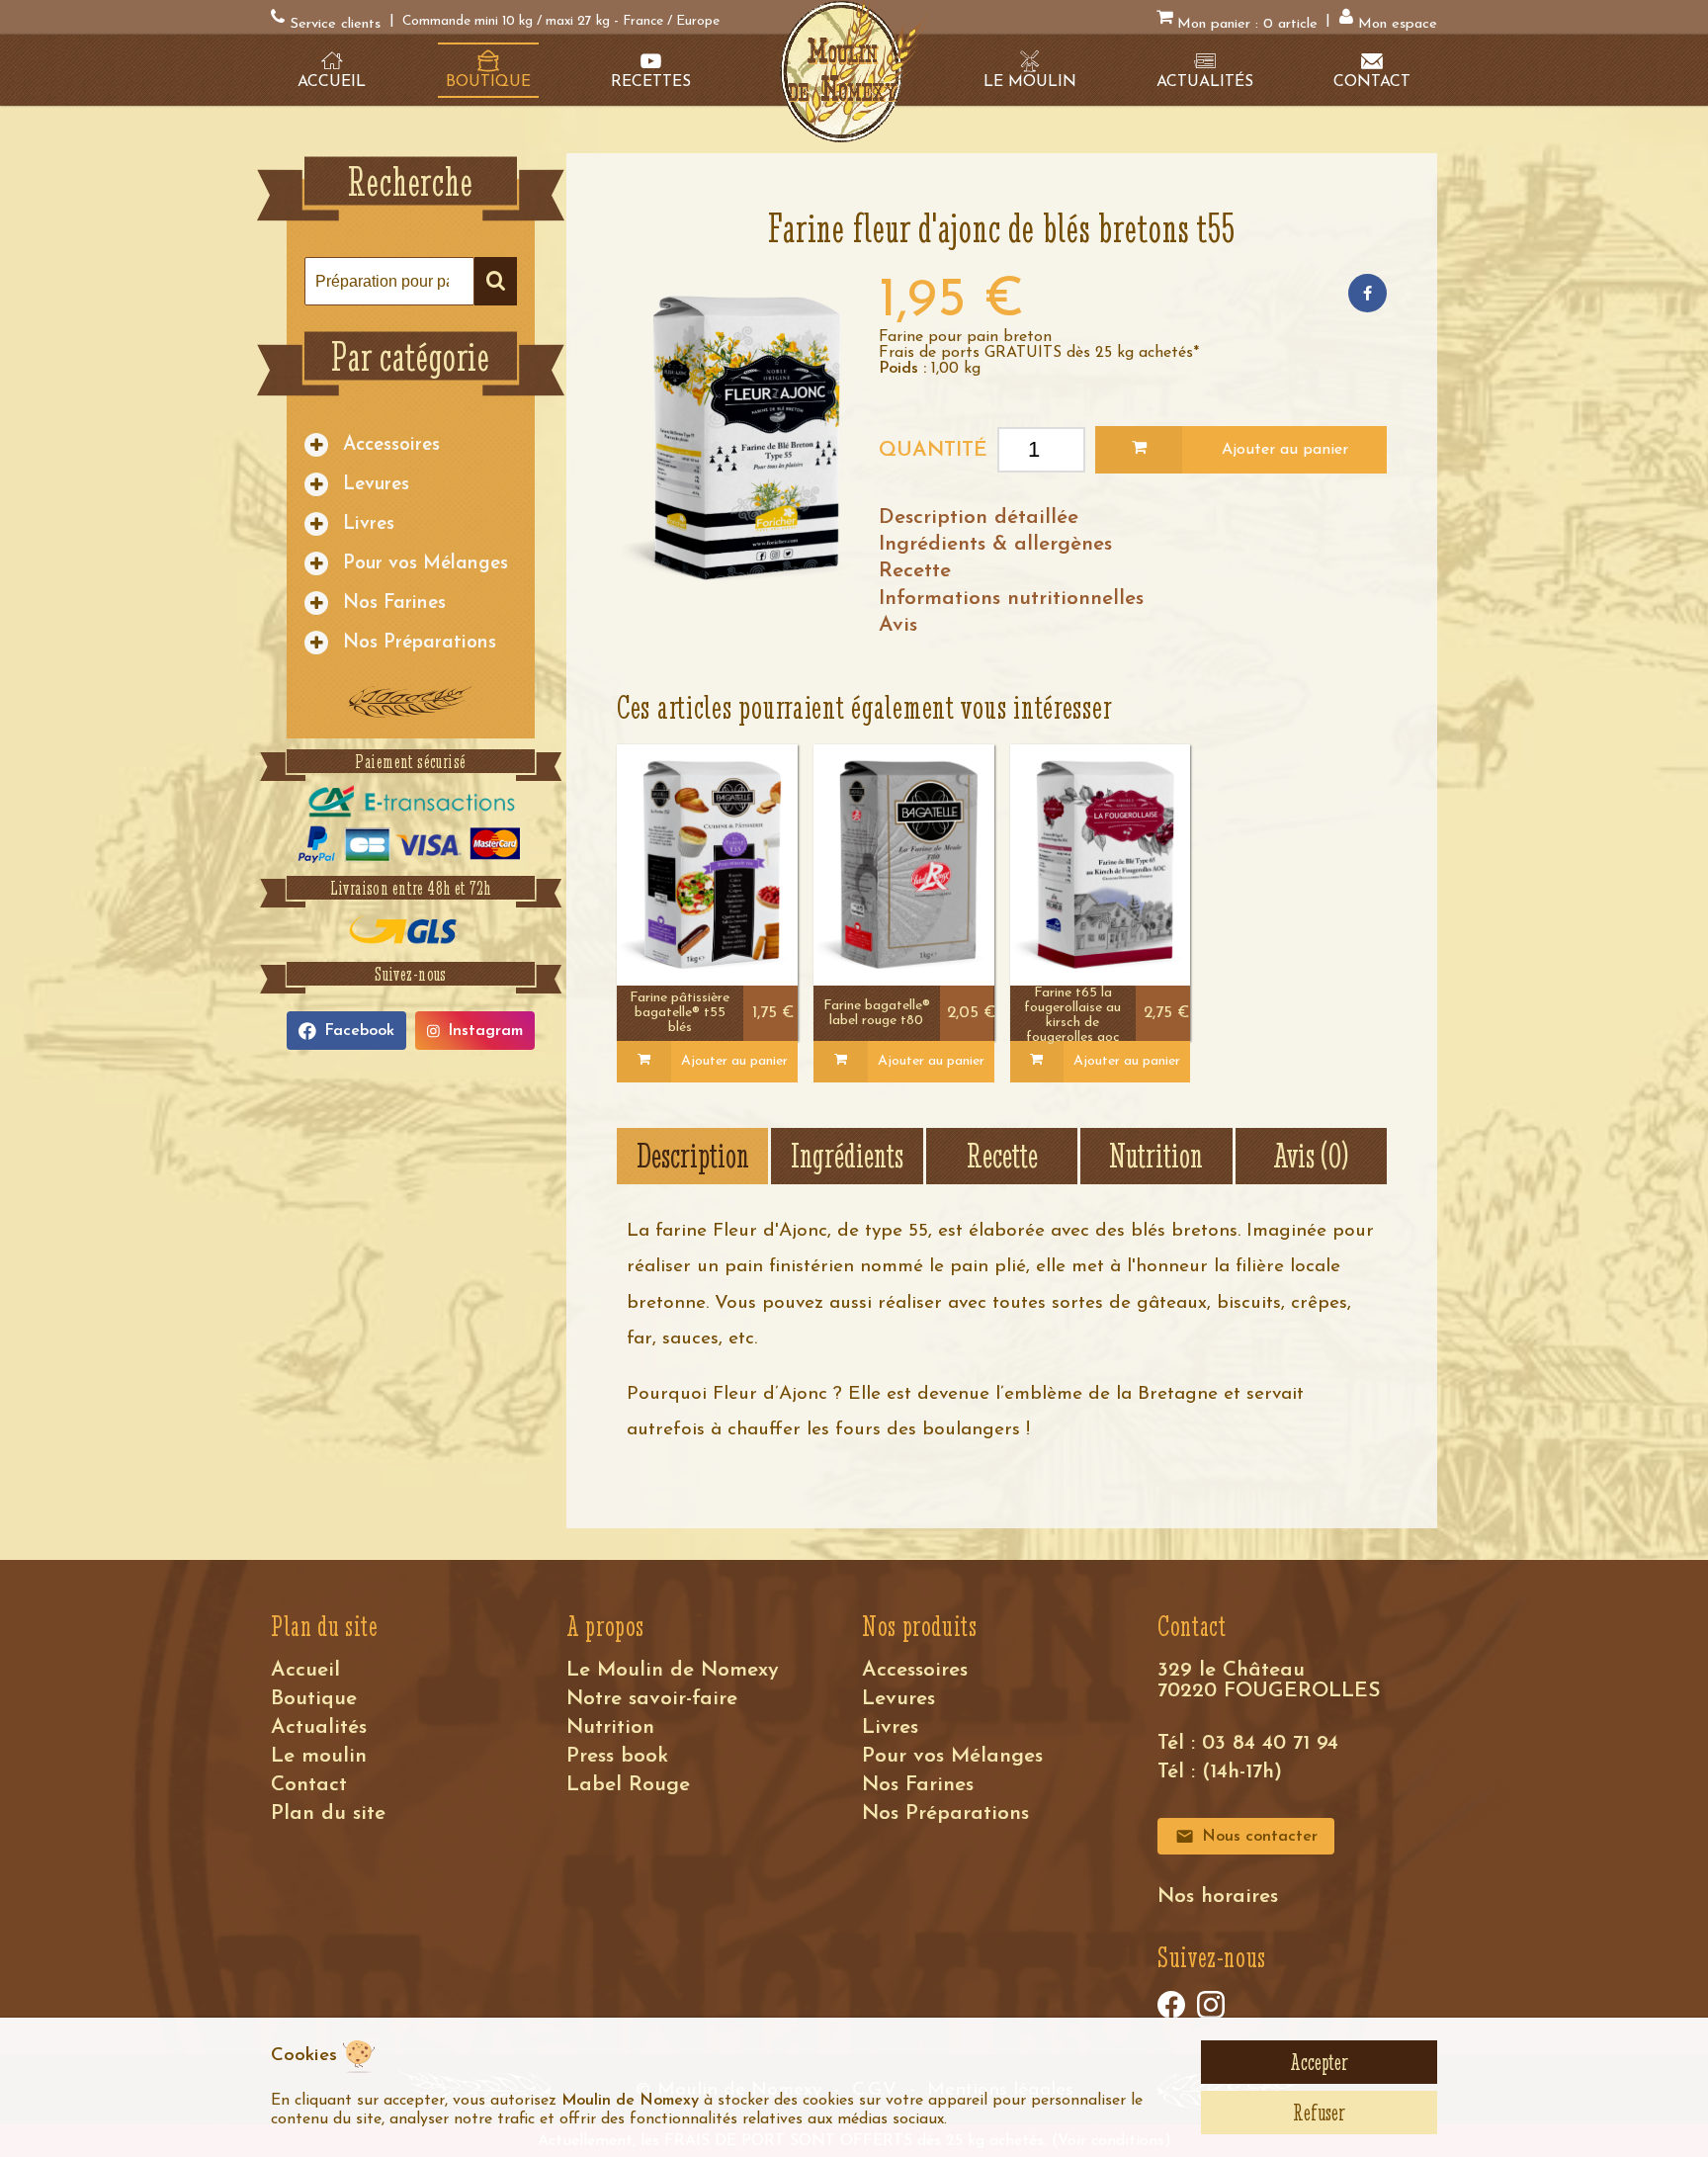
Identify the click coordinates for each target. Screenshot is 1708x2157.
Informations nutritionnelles (1011, 599)
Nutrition (1156, 1156)
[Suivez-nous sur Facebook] (1171, 2005)
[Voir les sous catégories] (316, 445)
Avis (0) (1311, 1156)
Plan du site (328, 1813)
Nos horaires (1218, 1897)
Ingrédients (847, 1156)
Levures (376, 485)
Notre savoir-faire (652, 1699)
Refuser (1319, 2113)
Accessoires (391, 445)
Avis (898, 625)
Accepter (1319, 2062)
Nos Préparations (420, 643)
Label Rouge (628, 1785)
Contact (309, 1785)
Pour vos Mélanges (426, 564)
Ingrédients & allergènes (995, 544)
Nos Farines (394, 604)
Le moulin (319, 1756)
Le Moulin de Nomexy (673, 1670)
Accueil (305, 1670)
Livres (369, 524)
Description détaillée (979, 518)
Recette (915, 571)
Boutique (314, 1699)
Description (693, 1156)
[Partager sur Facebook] (1367, 293)
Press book (617, 1756)
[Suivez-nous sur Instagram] (1211, 2005)
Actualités (319, 1727)
